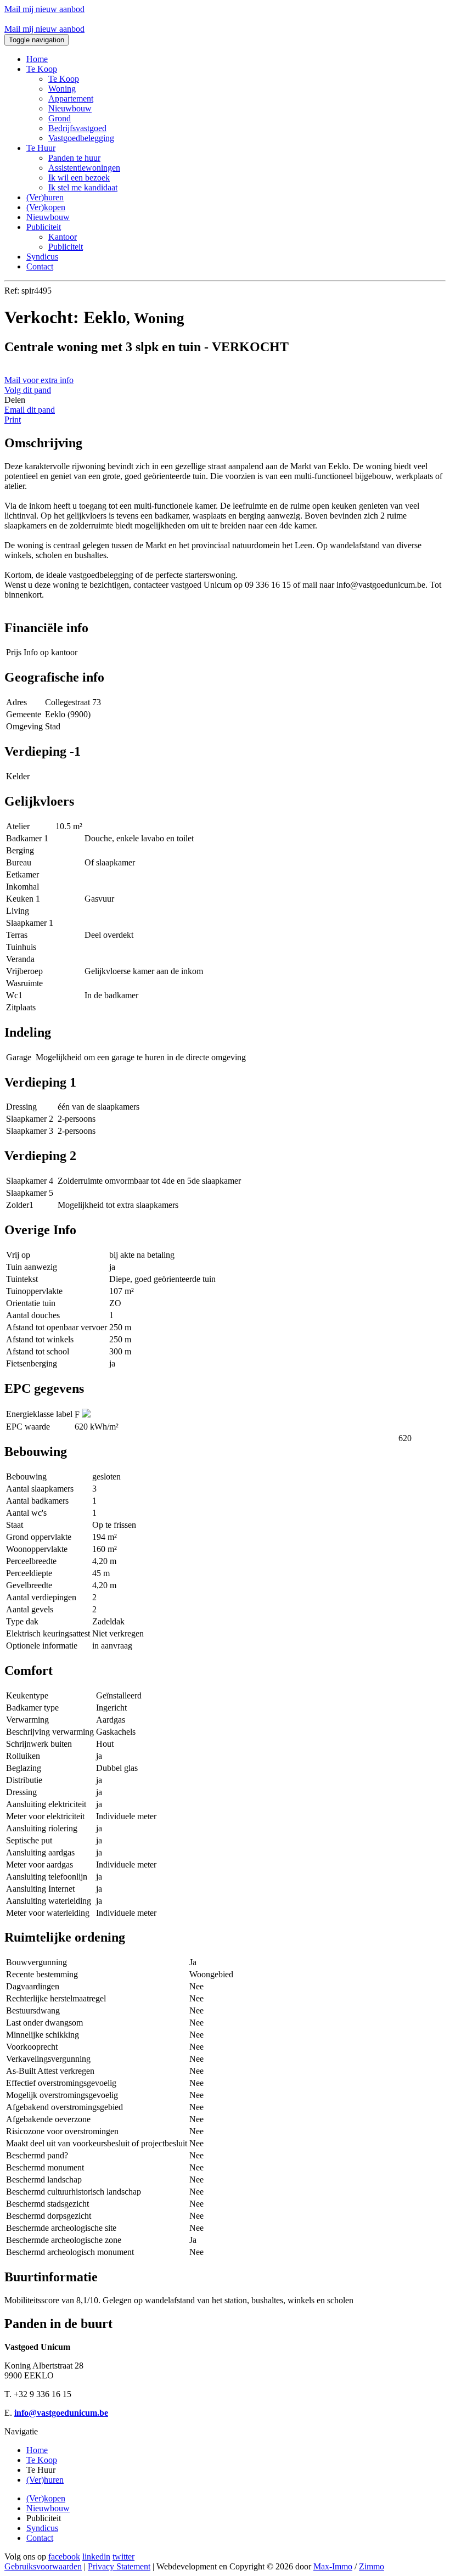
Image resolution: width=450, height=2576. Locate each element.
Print (13, 420)
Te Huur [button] (41, 148)
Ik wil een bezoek (79, 178)
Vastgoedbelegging (81, 138)
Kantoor (63, 237)
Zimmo (372, 2566)
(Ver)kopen (46, 207)
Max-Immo (333, 2566)
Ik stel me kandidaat (83, 187)
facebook (64, 2557)
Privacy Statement (119, 2566)
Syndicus (42, 257)
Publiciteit (66, 247)
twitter (123, 2557)
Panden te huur (74, 158)
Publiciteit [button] (44, 227)
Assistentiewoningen (84, 168)
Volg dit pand (28, 390)
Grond (60, 118)
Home (37, 59)
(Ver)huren (45, 197)
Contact (40, 266)
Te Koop (64, 79)
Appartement (71, 99)
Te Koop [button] (42, 69)
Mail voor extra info (39, 380)
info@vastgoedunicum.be (61, 2413)
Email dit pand (30, 410)
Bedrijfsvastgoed (77, 128)
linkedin (96, 2557)
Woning (62, 89)
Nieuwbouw (70, 108)
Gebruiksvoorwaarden (43, 2566)
